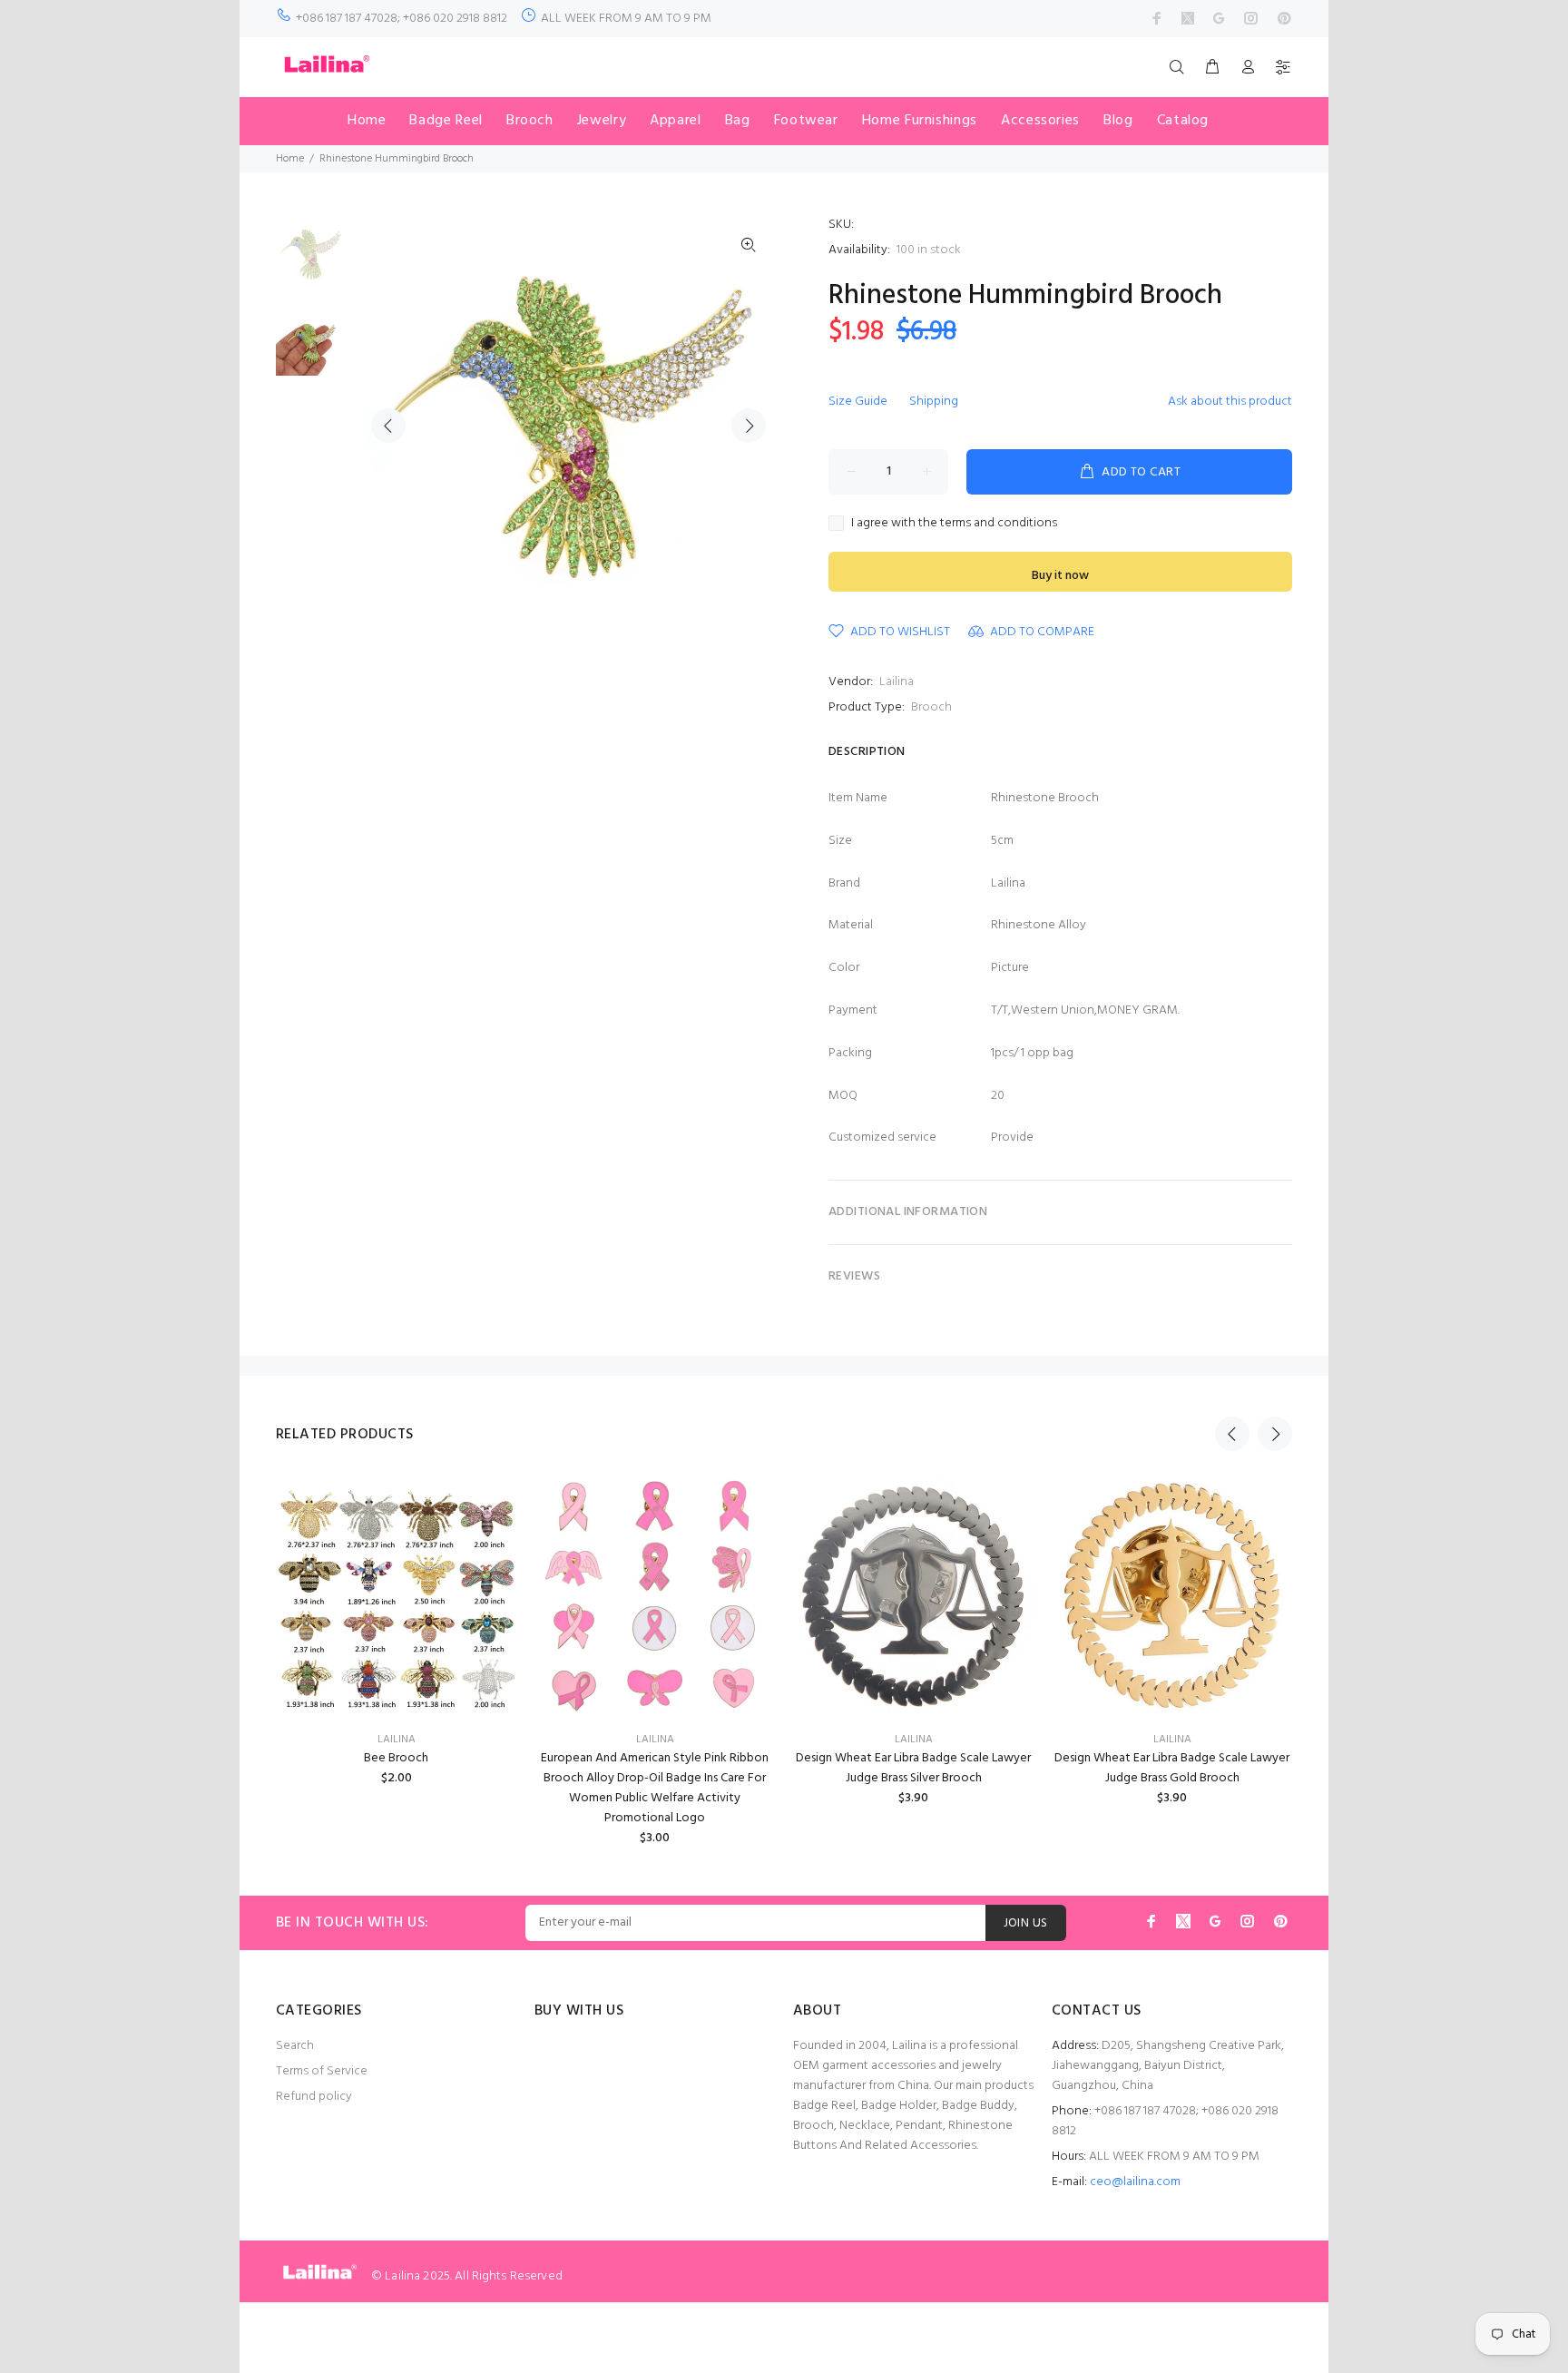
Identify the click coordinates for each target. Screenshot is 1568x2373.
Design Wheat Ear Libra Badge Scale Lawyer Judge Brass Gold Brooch (1172, 1768)
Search (295, 2046)
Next (749, 426)
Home (290, 159)
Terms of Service (322, 2071)
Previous (388, 426)
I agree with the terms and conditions (954, 524)
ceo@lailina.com (1135, 2182)
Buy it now (1060, 576)
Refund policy (314, 2097)
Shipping (934, 402)
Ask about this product (1230, 402)
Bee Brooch (396, 1758)
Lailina (897, 682)
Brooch (931, 707)
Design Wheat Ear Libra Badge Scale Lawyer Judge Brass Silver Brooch (913, 1768)
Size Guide (858, 402)
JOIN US (1026, 1923)
